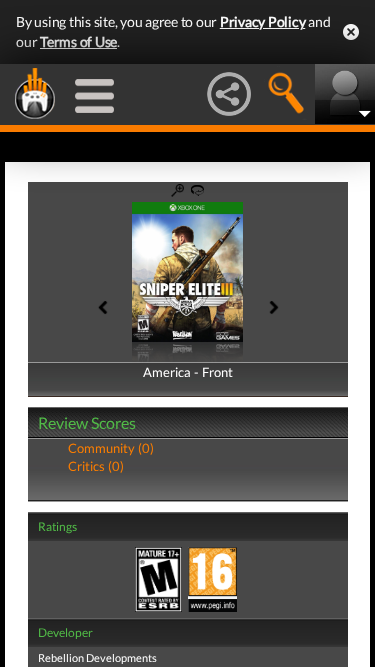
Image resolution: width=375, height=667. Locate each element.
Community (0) (111, 448)
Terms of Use (78, 41)
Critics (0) (96, 466)
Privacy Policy (263, 21)
